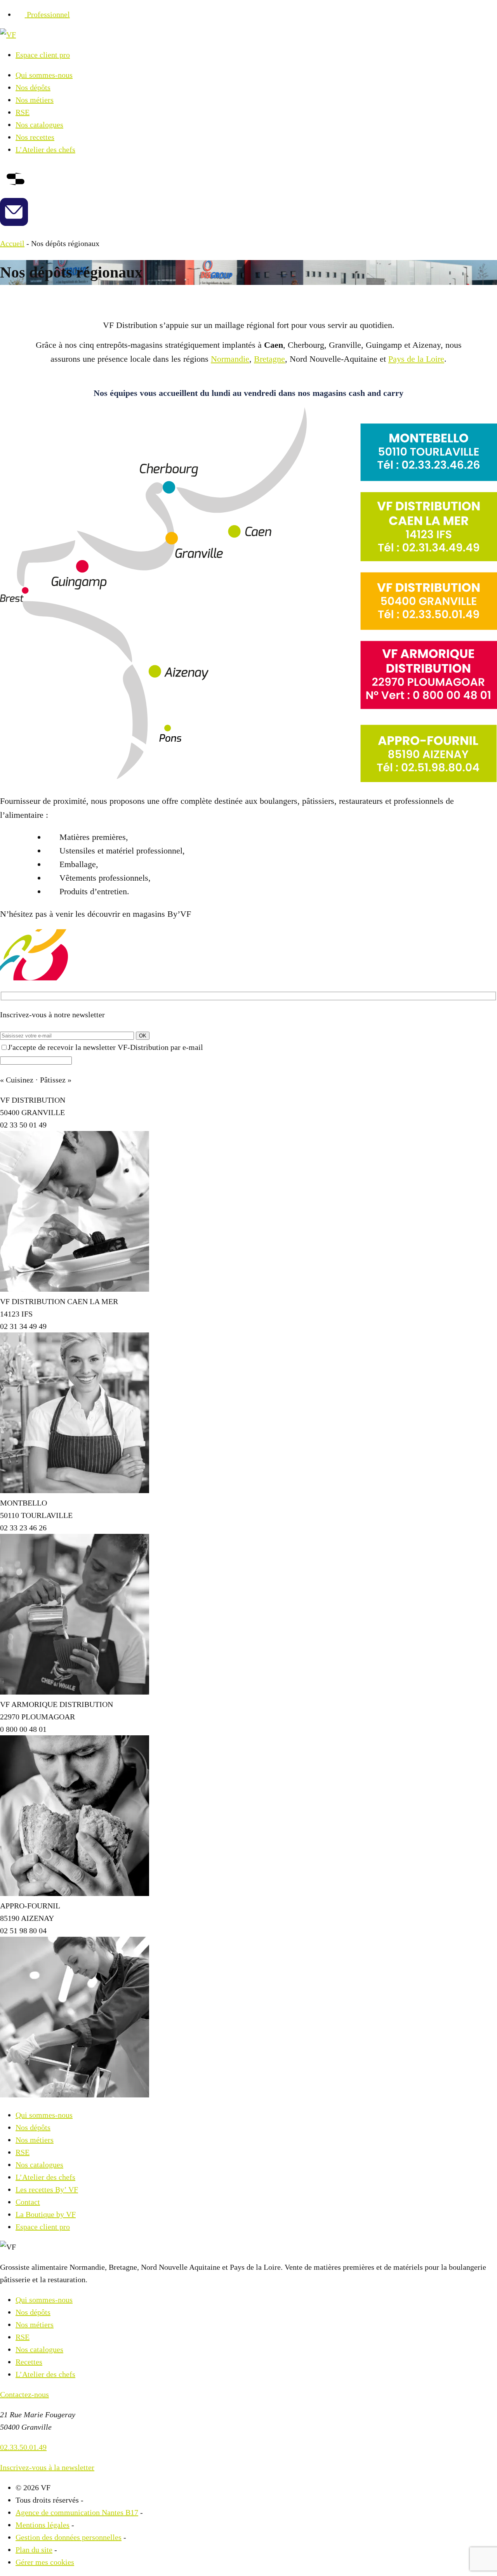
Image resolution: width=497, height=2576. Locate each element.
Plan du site (34, 2550)
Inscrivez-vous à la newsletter (47, 2467)
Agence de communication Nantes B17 (77, 2512)
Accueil (12, 243)
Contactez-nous (24, 2394)
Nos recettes (35, 137)
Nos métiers (35, 100)
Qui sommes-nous (44, 75)
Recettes (29, 2362)
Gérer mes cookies (45, 2562)
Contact (28, 2202)
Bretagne (269, 359)
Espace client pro (43, 55)
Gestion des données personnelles (69, 2537)
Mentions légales (43, 2525)
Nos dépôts (33, 87)
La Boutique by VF (46, 2214)
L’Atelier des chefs (45, 149)
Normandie (230, 359)
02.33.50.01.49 (23, 2447)
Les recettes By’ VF (47, 2189)
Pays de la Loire (416, 359)
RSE (23, 112)
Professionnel (48, 14)
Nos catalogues (39, 125)
